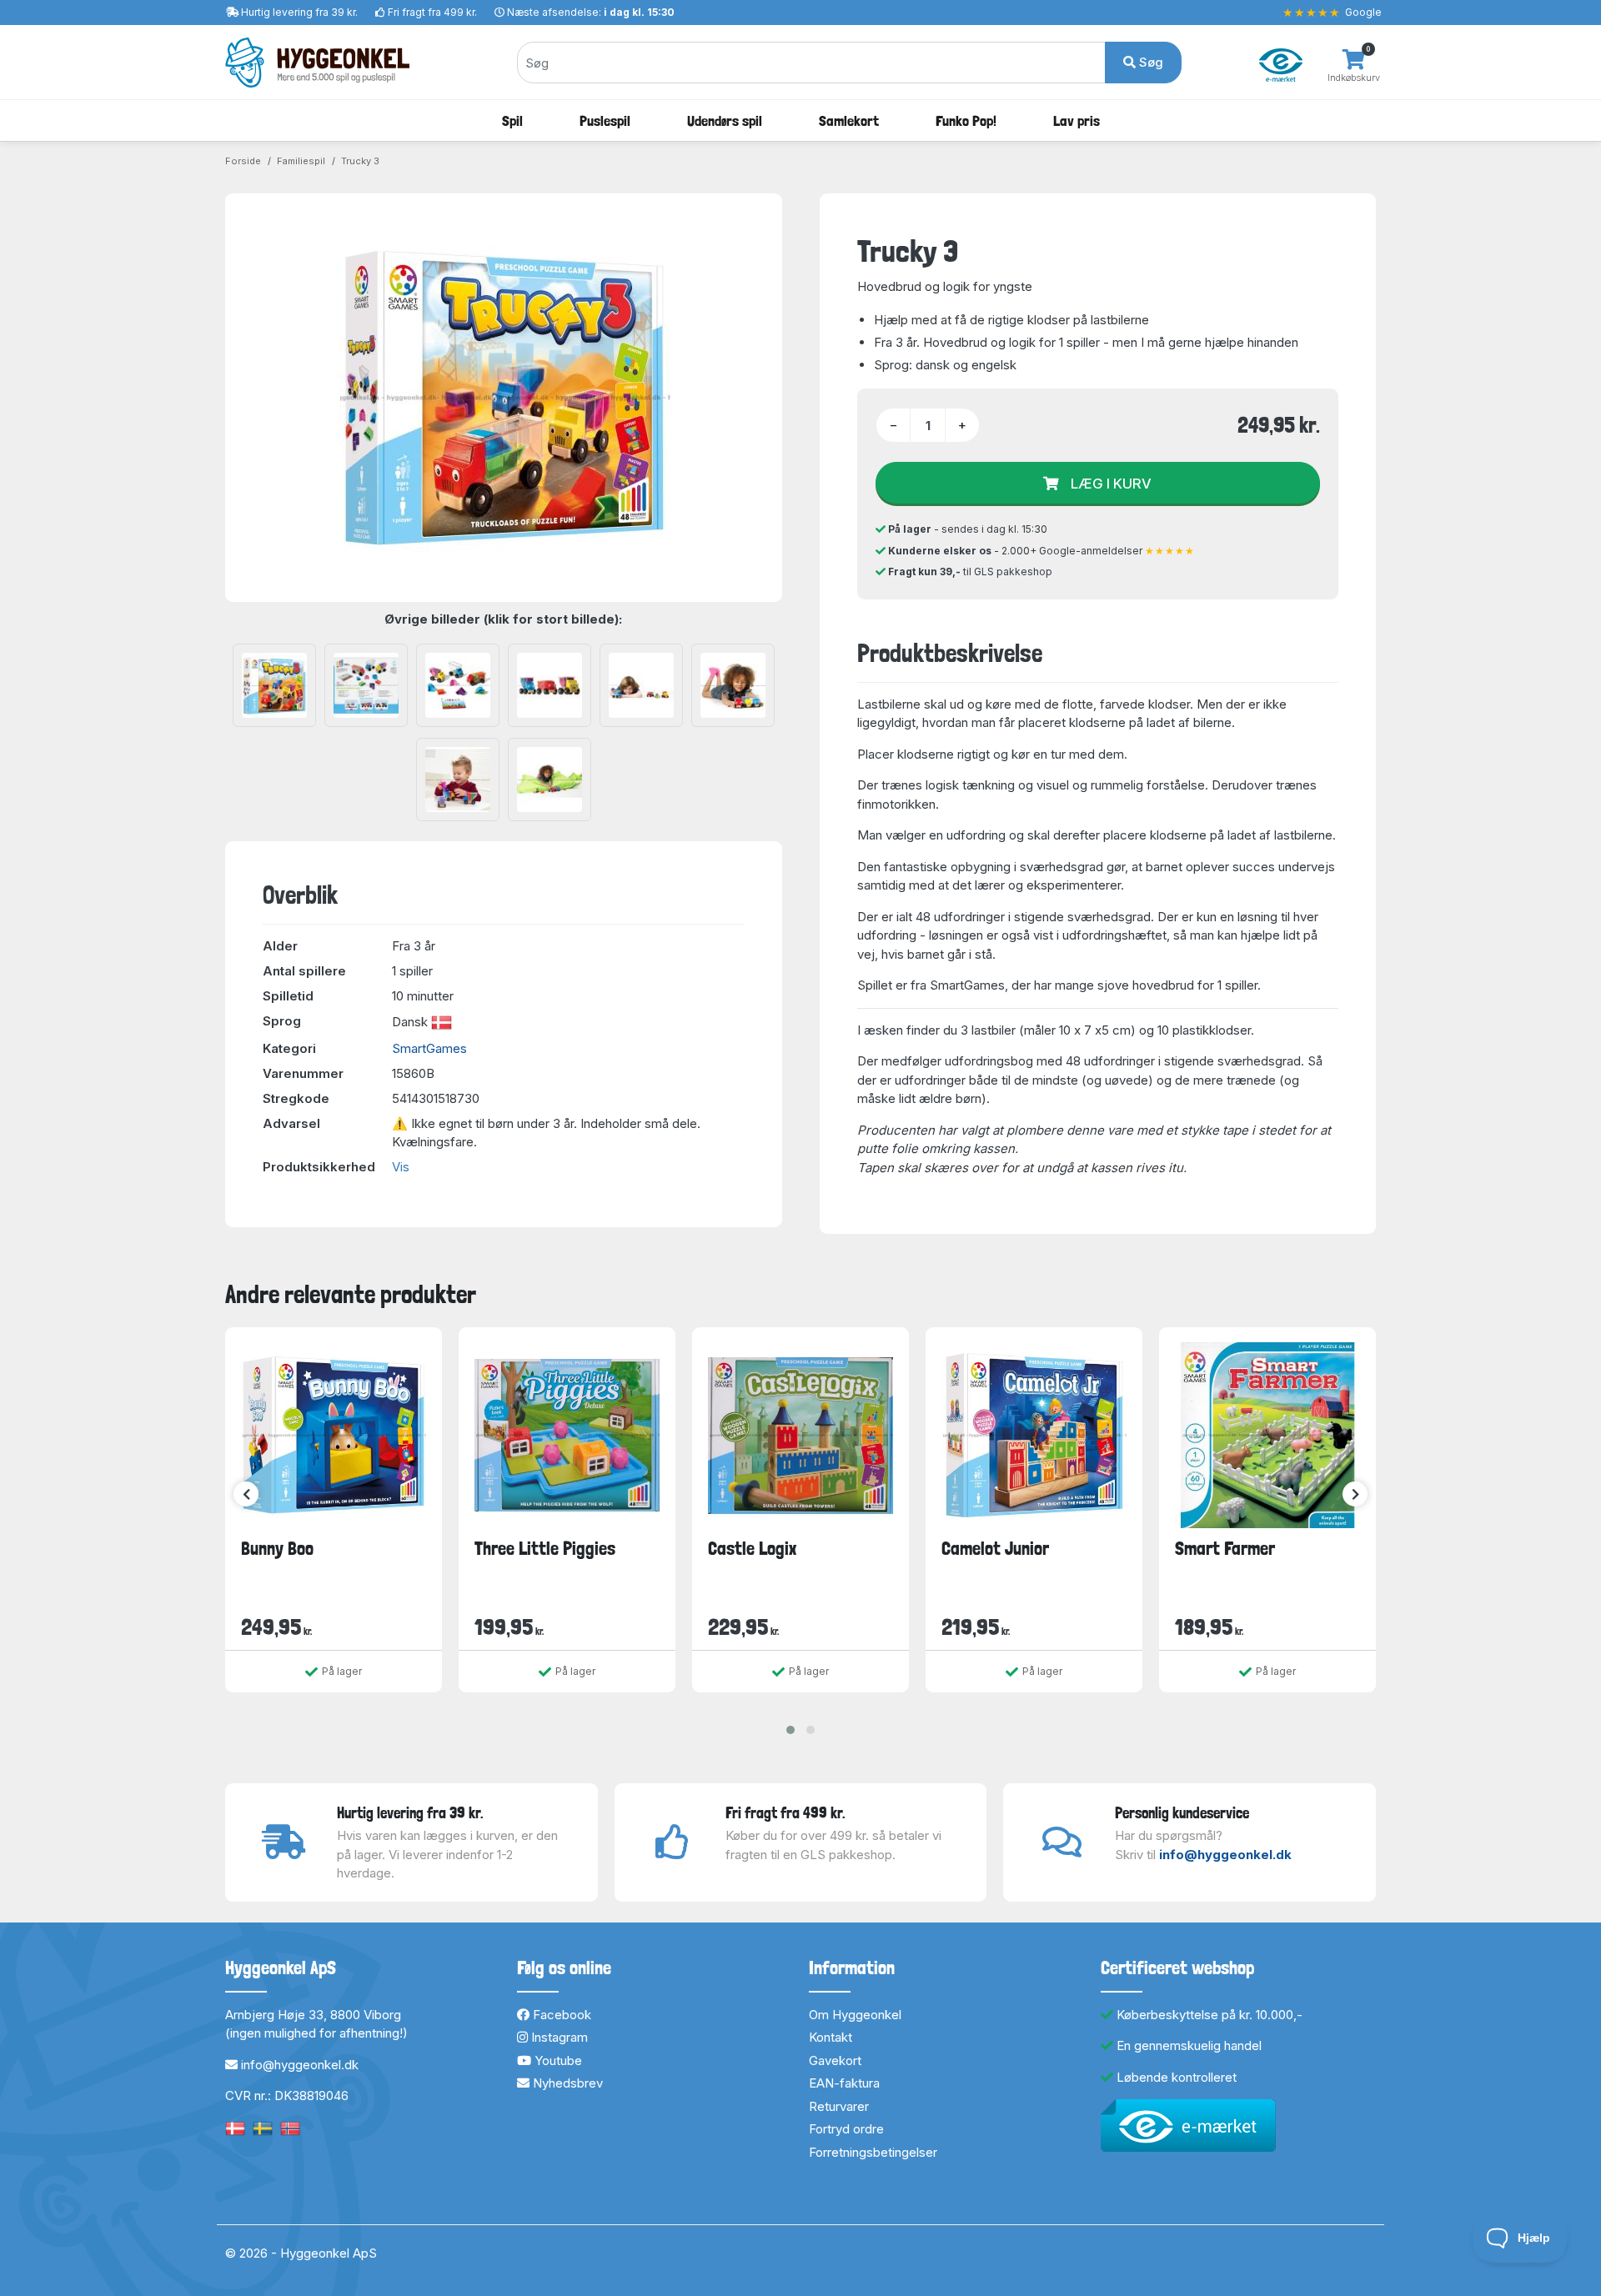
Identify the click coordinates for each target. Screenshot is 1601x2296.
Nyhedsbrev (566, 2083)
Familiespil (301, 161)
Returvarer (839, 2106)
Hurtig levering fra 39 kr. (299, 12)
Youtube (557, 2060)
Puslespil (605, 120)
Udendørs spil (725, 120)
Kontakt (831, 2037)
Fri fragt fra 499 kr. (432, 12)
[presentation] (246, 1494)
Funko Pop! (966, 120)
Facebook (560, 2015)
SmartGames (429, 1048)
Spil (512, 120)
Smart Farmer (1225, 1548)
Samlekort (849, 120)
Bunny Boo (277, 1548)
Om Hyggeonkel (855, 2015)
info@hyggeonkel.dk (1225, 1855)
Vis (401, 1167)
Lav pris (1077, 120)
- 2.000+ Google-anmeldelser (1041, 551)
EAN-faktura (844, 2083)
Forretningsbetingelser (873, 2152)
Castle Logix (752, 1548)
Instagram (558, 2037)
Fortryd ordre (846, 2129)
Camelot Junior (995, 1548)
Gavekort (835, 2060)
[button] (790, 1730)
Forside (243, 161)
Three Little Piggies (545, 1548)
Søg (1149, 62)
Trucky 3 (360, 161)
